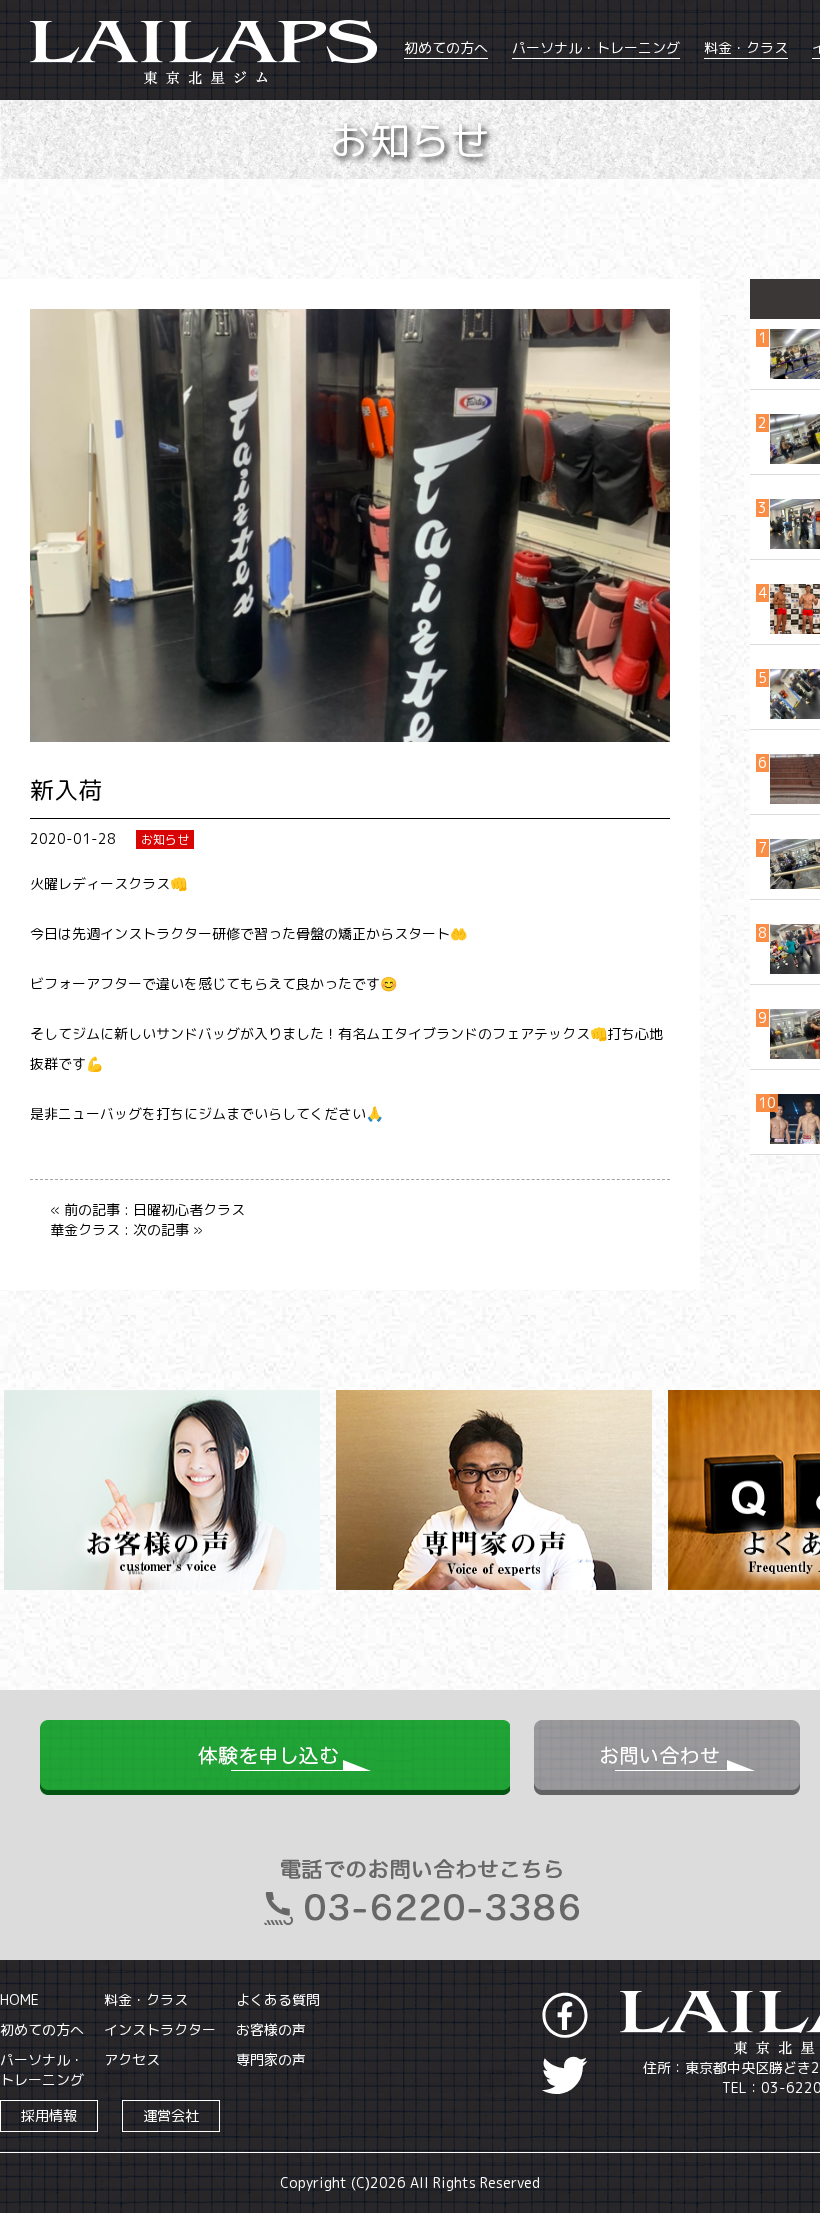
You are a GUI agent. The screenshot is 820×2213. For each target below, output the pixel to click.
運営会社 (171, 2115)
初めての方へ (446, 47)
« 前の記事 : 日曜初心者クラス (147, 1209)
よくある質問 (278, 1999)
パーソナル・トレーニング (596, 47)
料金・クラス (746, 47)
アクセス (132, 2059)
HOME (19, 1999)
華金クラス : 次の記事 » (126, 1229)
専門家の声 (271, 2059)
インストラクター (160, 2029)
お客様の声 (271, 2029)
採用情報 (49, 2115)
